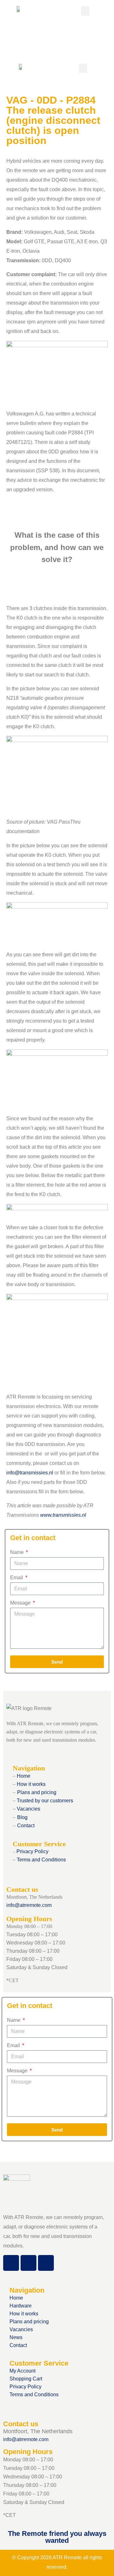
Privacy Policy (32, 1851)
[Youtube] (46, 2263)
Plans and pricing (37, 1792)
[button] (85, 11)
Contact (26, 1826)
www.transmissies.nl (63, 1515)
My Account (22, 2371)
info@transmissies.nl (30, 1473)
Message (21, 1603)
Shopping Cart (26, 2379)
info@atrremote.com (29, 1905)
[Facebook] (11, 2263)
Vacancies (28, 1809)
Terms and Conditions (41, 1860)
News (16, 2337)
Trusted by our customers (44, 1801)
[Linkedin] (28, 2263)
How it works (31, 1784)
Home (23, 1776)
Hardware (21, 2306)
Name (18, 1552)
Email (17, 1578)
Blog (22, 1817)
